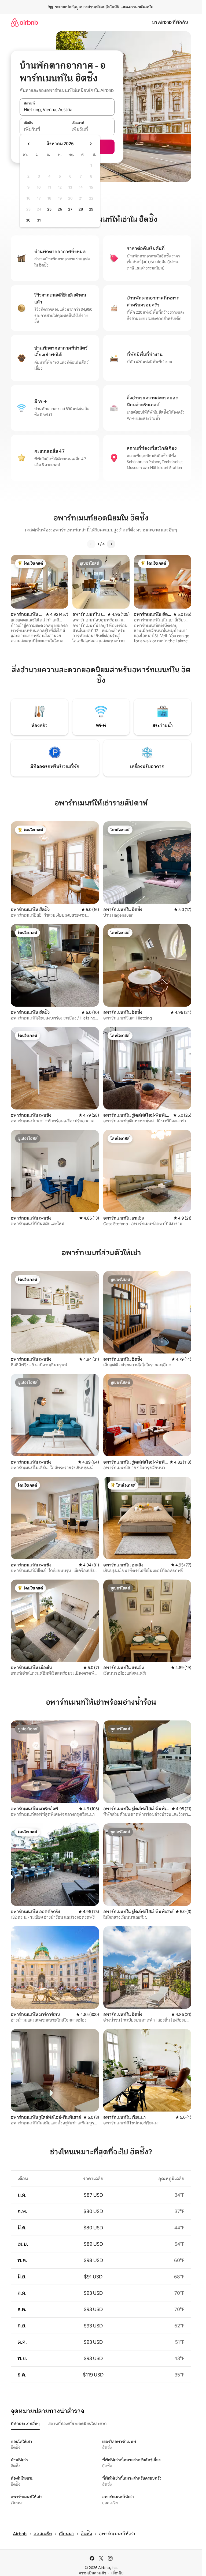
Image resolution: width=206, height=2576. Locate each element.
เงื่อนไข (117, 2573)
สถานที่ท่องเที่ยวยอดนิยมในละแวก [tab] (77, 2424)
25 (49, 209)
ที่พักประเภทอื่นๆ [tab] (25, 2424)
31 (39, 220)
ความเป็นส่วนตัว (92, 2573)
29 (91, 209)
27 (70, 209)
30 (28, 220)
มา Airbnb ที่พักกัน (170, 22)
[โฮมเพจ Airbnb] (24, 22)
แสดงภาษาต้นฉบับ (137, 7)
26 (60, 209)
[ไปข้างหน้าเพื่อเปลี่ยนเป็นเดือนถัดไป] (91, 144)
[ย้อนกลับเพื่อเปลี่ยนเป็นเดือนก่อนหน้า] (29, 144)
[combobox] (67, 110)
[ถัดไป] (111, 544)
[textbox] (43, 129)
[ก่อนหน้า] (91, 544)
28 (81, 209)
